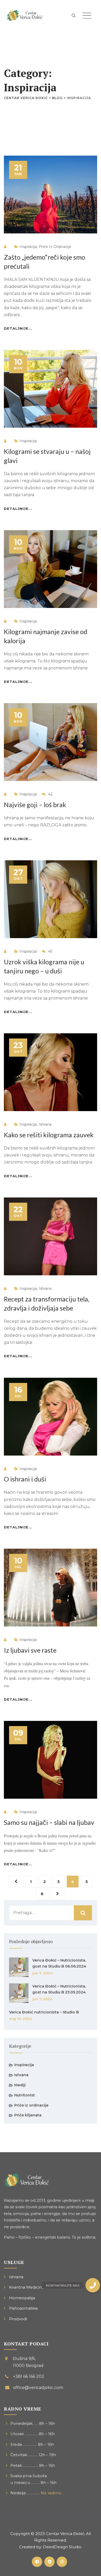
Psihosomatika (23, 2308)
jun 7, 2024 (42, 1973)
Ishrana (45, 1124)
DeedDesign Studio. (63, 2547)
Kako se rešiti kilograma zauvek (49, 1135)
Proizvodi (18, 2319)
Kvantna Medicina (27, 2287)
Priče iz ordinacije (55, 247)
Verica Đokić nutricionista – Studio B (44, 2012)
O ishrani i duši (25, 1479)
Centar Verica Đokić (65, 2534)
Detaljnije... (18, 328)
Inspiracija (28, 247)
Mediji (20, 2085)
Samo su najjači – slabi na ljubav (49, 1822)
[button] (93, 2285)
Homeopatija (22, 2298)
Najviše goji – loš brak (35, 805)
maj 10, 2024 (20, 2019)
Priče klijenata (28, 2115)
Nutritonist (25, 2095)
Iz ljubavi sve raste (30, 1650)
